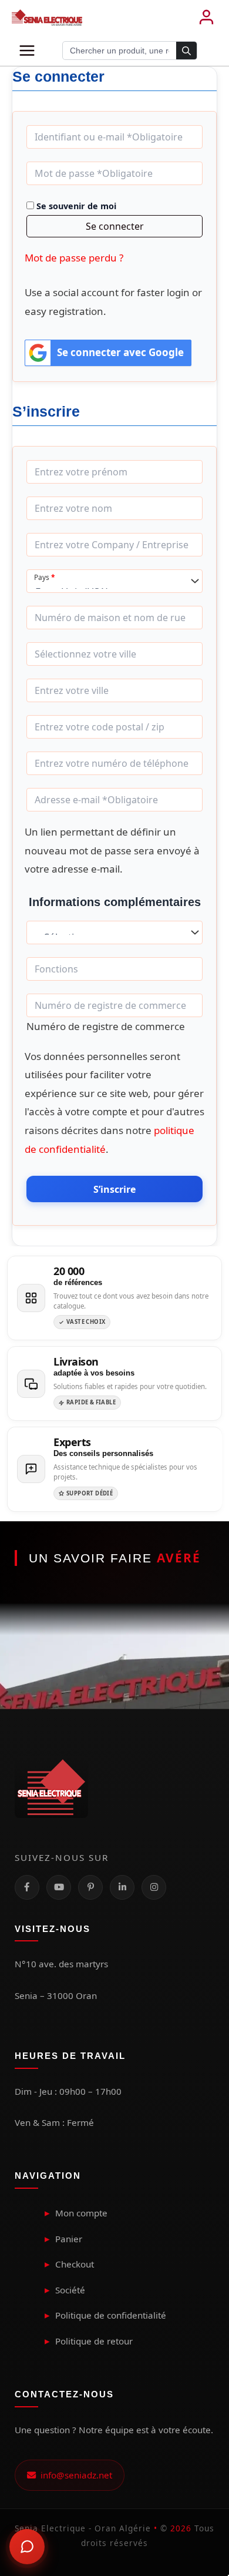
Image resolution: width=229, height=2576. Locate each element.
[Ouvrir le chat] (27, 2547)
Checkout (75, 2264)
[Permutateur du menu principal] (27, 51)
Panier (69, 2239)
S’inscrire (114, 1189)
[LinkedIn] (122, 1887)
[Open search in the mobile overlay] (130, 51)
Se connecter (115, 226)
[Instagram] (154, 1887)
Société (70, 2290)
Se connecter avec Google (120, 352)
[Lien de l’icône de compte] (206, 18)
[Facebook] (27, 1887)
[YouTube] (59, 1887)
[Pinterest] (90, 1887)
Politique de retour (94, 2341)
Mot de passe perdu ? (74, 258)
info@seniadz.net (74, 2475)
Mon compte (81, 2213)
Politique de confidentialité (111, 2315)
